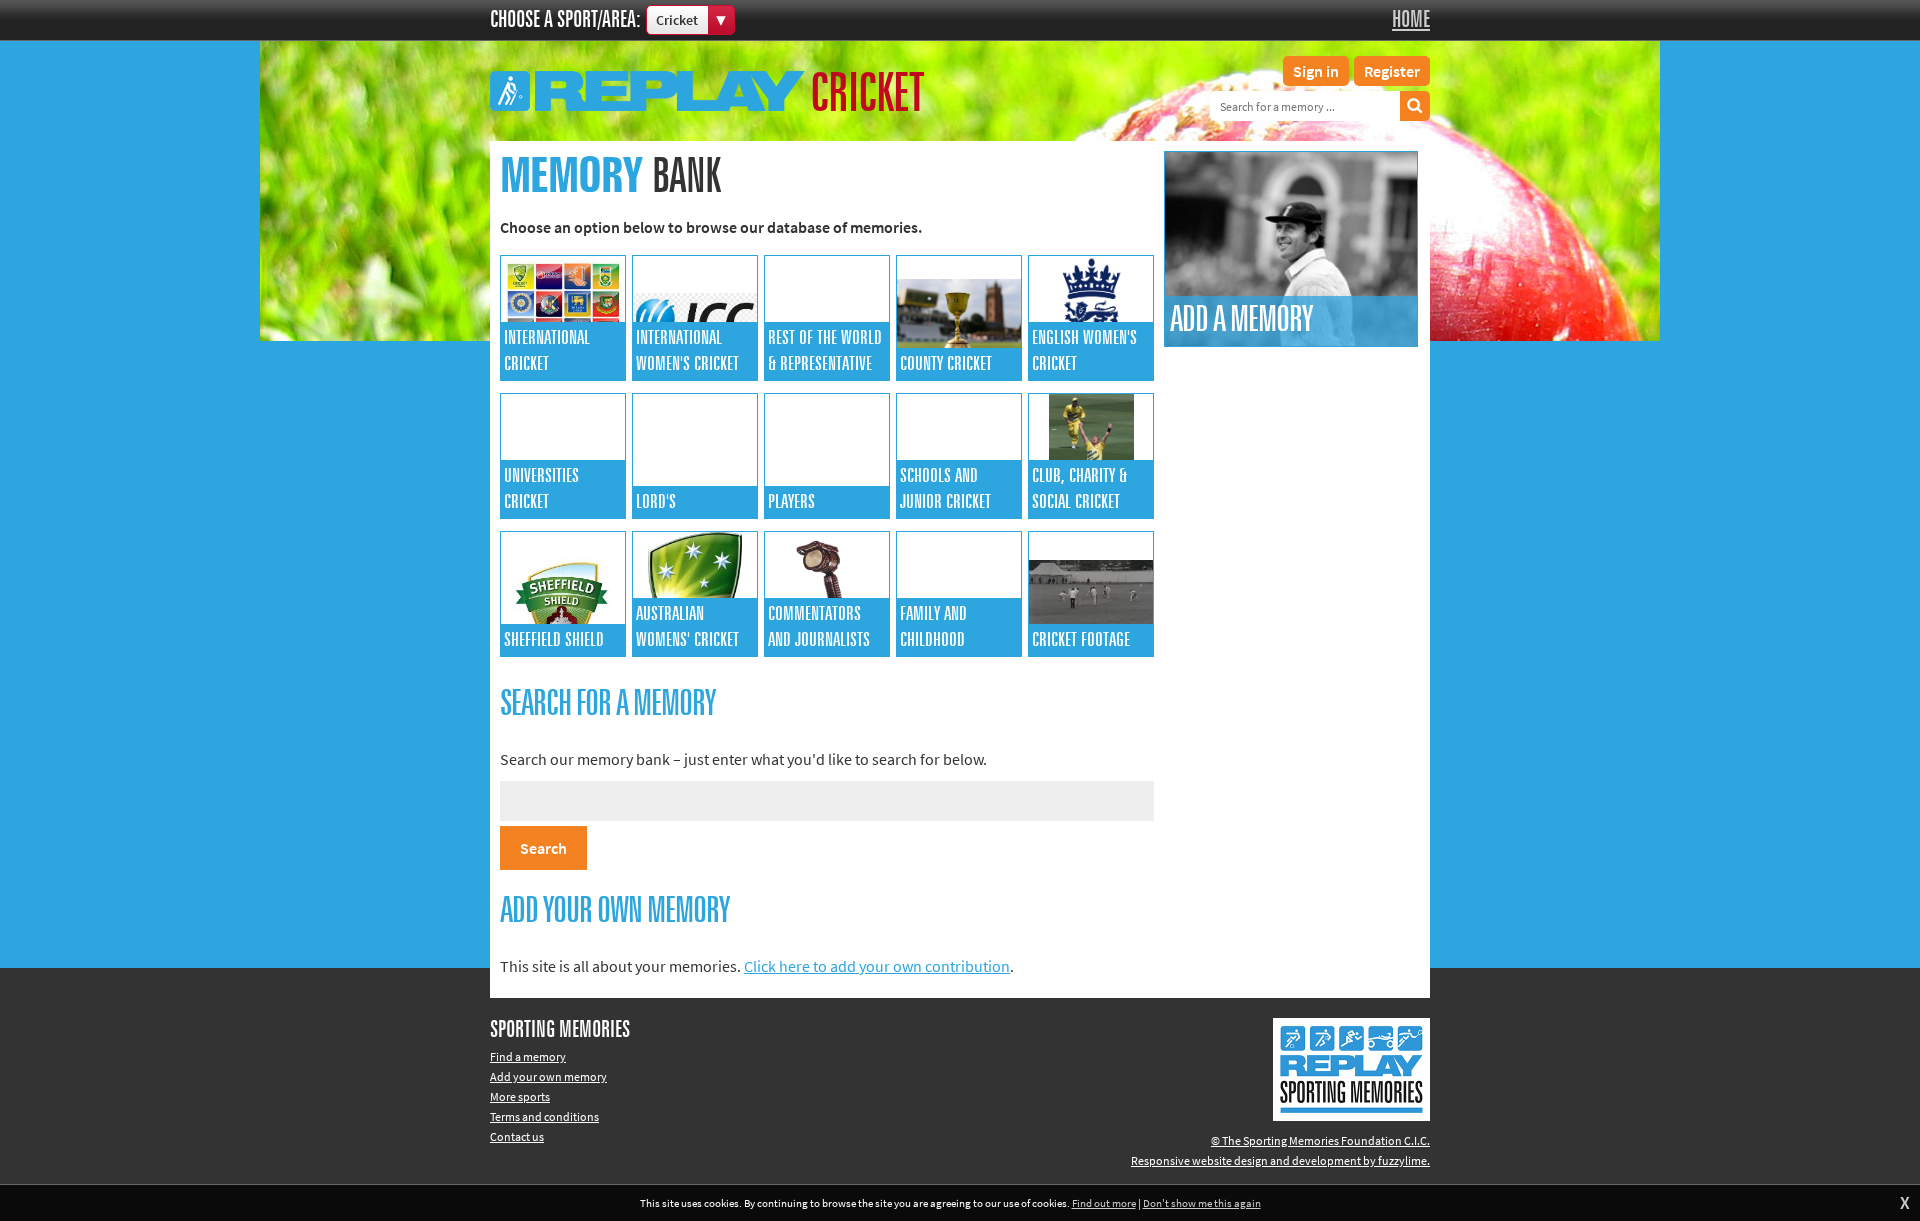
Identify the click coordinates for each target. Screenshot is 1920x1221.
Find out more (1104, 1203)
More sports (520, 1096)
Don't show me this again (1202, 1203)
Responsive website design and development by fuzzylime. (1280, 1160)
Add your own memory (548, 1076)
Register (1392, 71)
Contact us (517, 1136)
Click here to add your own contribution (877, 966)
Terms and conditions (544, 1116)
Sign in (1316, 71)
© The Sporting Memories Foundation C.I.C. (1320, 1140)
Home (1411, 20)
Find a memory (528, 1056)
